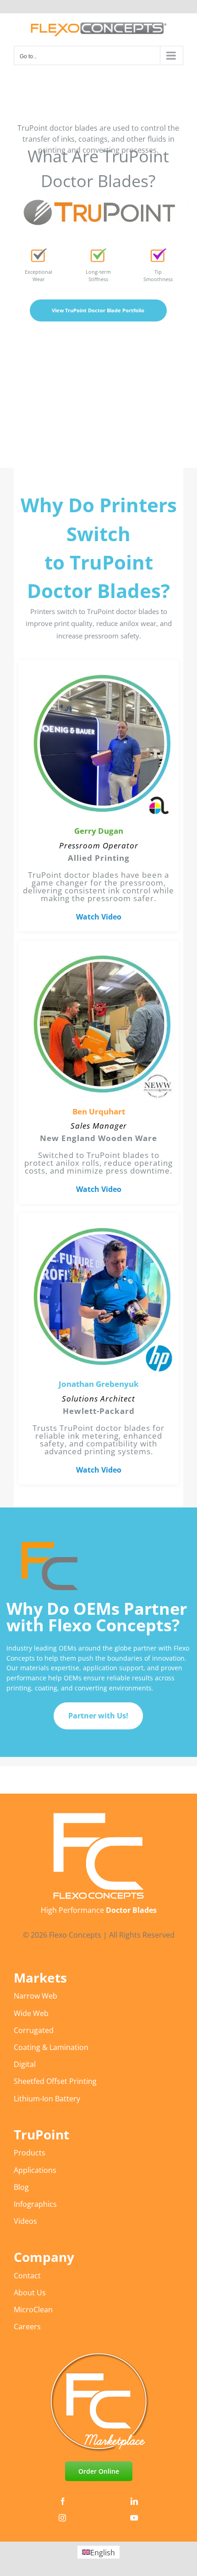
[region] (98, 988)
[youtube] (134, 2518)
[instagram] (62, 2518)
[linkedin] (134, 2501)
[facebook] (63, 2501)
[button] (98, 796)
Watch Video (99, 917)
